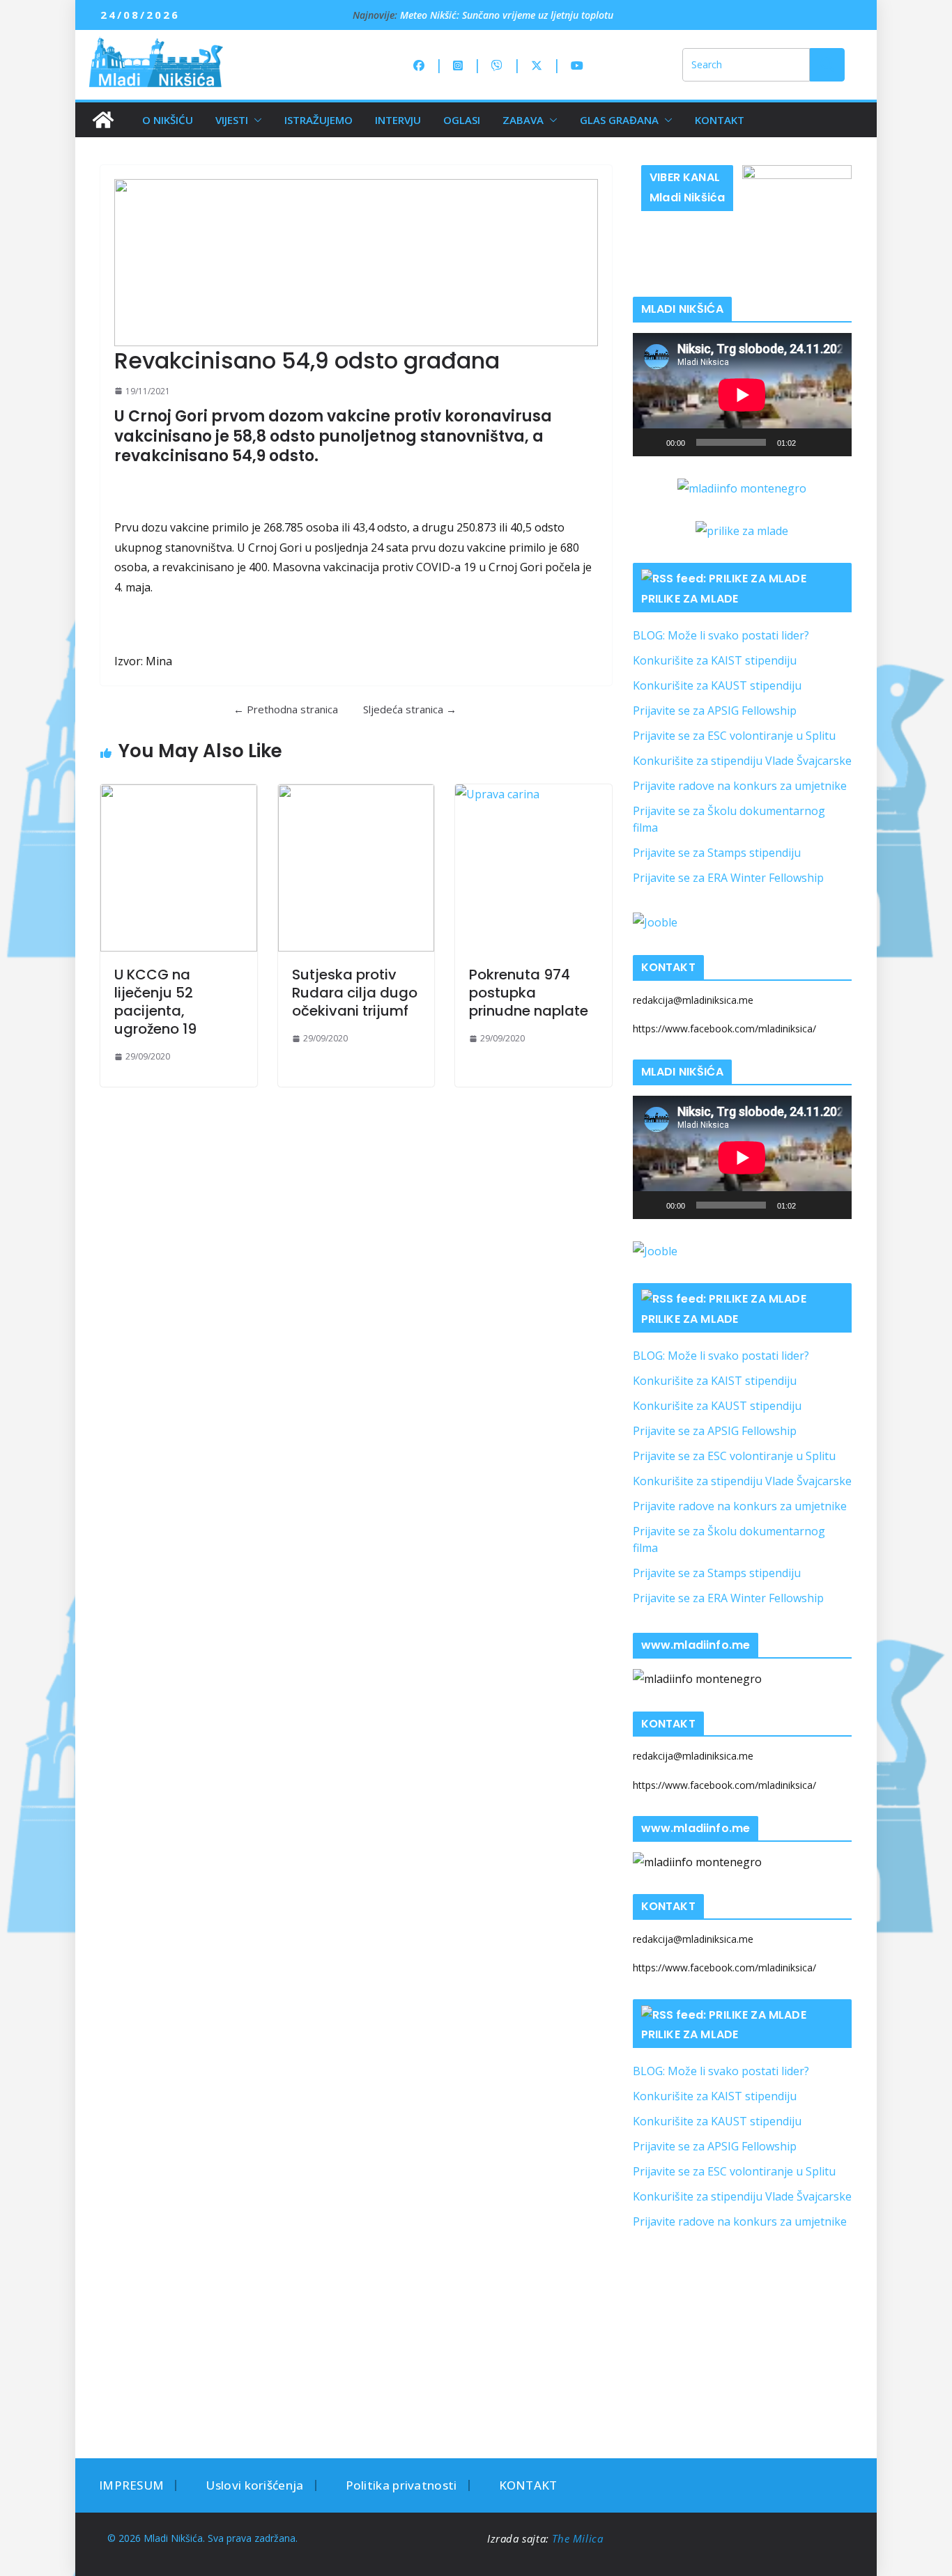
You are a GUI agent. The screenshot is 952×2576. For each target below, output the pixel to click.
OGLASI (462, 120)
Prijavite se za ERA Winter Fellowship (728, 878)
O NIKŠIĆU (168, 120)
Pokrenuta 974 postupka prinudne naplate (529, 993)
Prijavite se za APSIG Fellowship (715, 711)
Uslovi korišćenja (254, 2485)
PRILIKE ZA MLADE (690, 599)
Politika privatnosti (401, 2485)
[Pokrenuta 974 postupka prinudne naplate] (533, 868)
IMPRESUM (131, 2485)
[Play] (651, 442)
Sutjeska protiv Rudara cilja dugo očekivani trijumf (355, 993)
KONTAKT (720, 120)
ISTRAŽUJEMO (318, 120)
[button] (255, 120)
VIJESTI (232, 120)
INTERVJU (398, 120)
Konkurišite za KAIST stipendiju (715, 660)
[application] (742, 395)
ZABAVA (523, 120)
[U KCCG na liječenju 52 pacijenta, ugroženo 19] (179, 868)
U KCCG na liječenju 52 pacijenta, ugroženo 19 (155, 1002)
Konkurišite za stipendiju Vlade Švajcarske (742, 761)
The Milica (579, 2538)
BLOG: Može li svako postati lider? (721, 635)
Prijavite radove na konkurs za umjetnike (740, 786)
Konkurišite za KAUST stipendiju (717, 685)
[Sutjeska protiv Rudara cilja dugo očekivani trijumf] (356, 868)
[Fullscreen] (834, 442)
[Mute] (811, 442)
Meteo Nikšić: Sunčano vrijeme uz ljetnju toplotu (507, 15)
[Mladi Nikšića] (103, 120)
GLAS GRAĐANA (619, 120)
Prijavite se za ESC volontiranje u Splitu (734, 736)
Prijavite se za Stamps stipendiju (717, 853)
